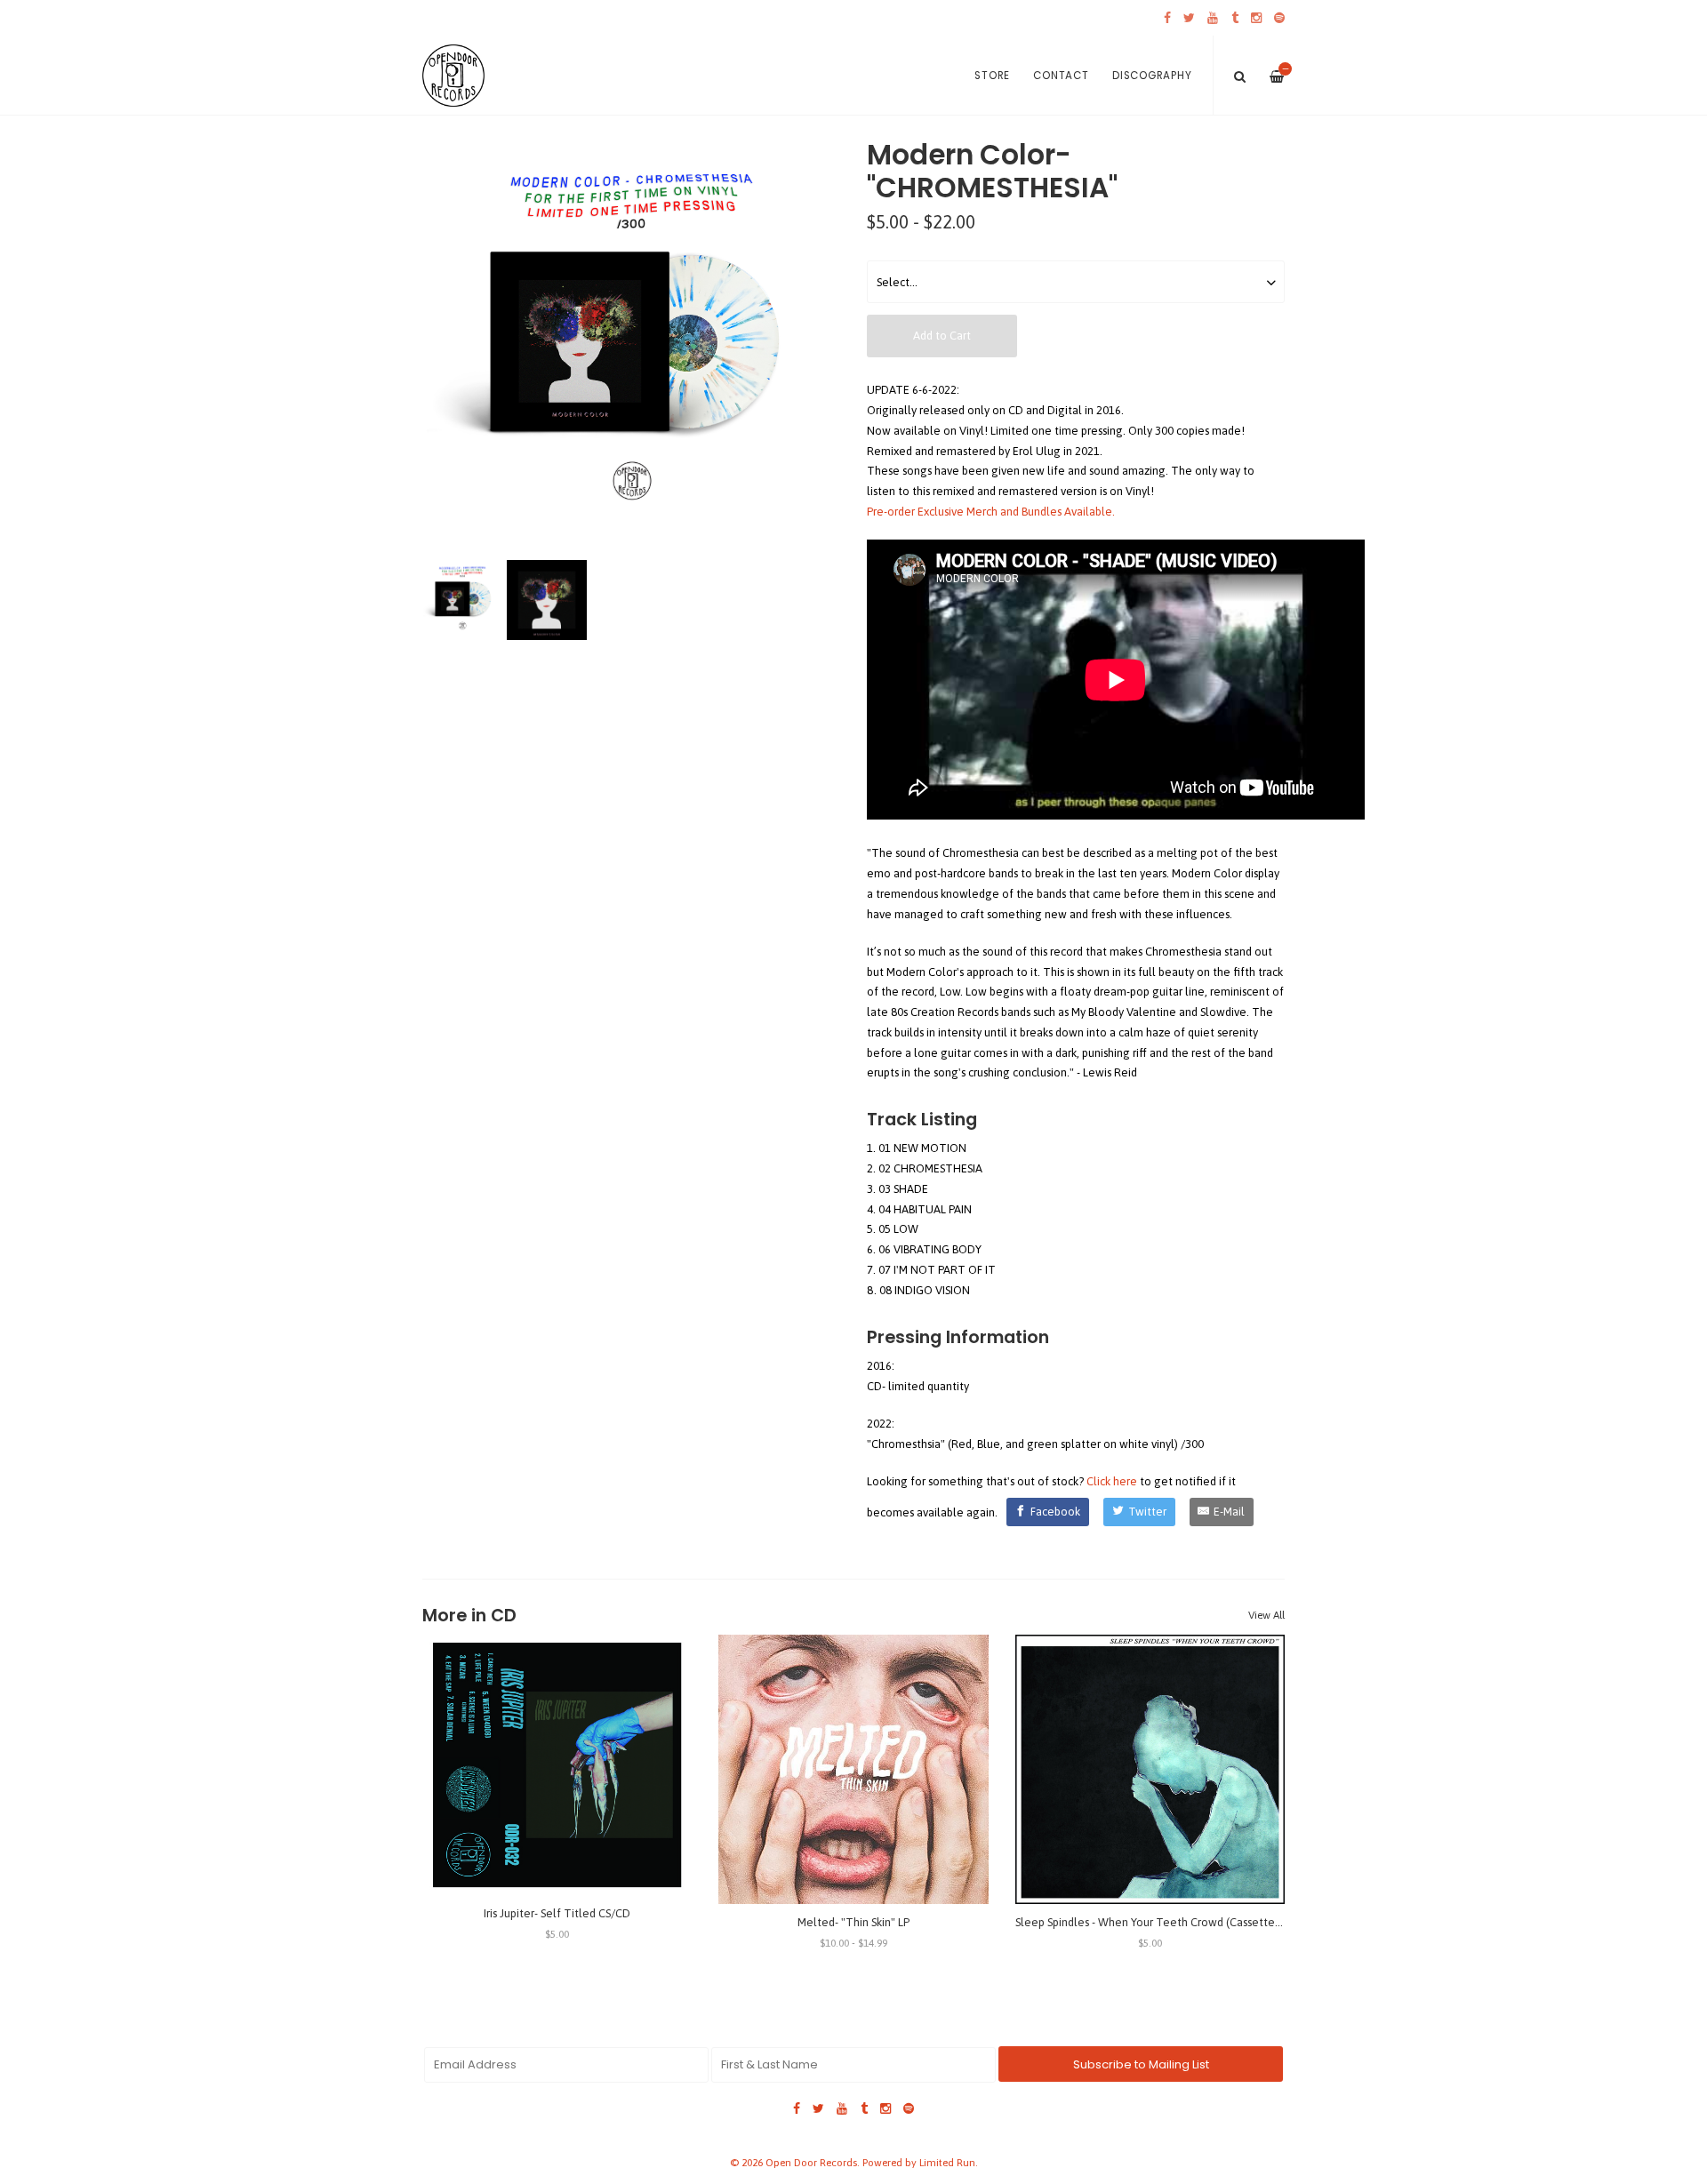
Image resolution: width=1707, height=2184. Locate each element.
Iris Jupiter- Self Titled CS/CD (557, 1913)
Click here (1112, 1481)
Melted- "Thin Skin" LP (853, 1922)
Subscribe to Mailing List (1141, 2064)
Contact (1061, 76)
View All (1266, 1615)
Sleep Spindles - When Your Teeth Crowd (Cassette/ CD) (1158, 1922)
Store (992, 76)
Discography (1152, 76)
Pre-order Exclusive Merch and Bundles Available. (991, 512)
